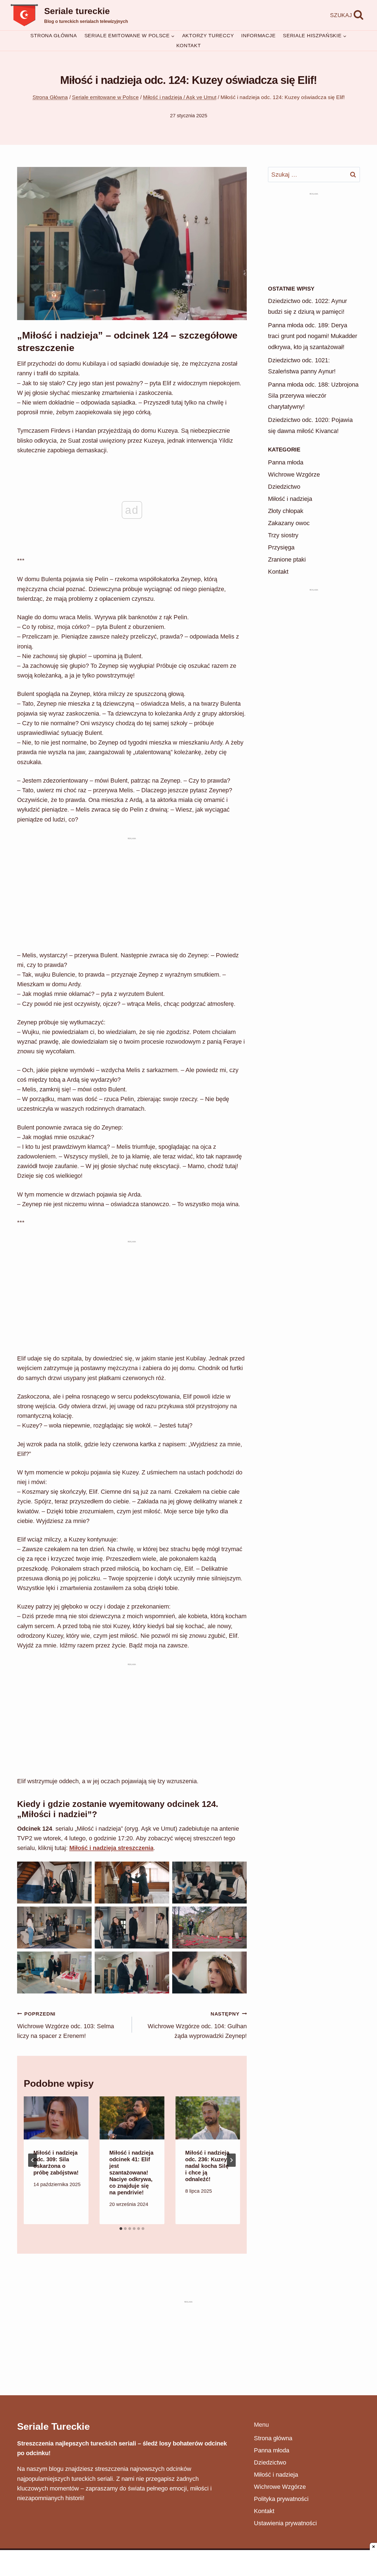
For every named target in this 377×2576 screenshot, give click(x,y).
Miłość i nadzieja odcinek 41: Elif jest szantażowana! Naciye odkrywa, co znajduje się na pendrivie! (131, 2173)
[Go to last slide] (33, 2160)
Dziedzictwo (284, 487)
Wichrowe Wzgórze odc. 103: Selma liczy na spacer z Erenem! (66, 2025)
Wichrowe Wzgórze (294, 474)
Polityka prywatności (281, 2499)
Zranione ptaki (287, 559)
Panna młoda (286, 462)
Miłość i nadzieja (290, 499)
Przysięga (281, 547)
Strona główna (54, 36)
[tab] (121, 2229)
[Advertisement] (132, 853)
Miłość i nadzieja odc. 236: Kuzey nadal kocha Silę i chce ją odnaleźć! (207, 2166)
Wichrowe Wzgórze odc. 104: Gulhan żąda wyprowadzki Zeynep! (197, 2025)
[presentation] (56, 2118)
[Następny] (231, 2160)
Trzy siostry (283, 535)
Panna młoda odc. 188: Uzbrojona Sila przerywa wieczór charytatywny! (313, 395)
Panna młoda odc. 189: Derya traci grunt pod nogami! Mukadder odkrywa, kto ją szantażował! (313, 336)
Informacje (258, 36)
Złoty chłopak (286, 511)
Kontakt (189, 46)
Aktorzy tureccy (208, 36)
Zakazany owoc (289, 523)
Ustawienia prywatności (285, 2523)
